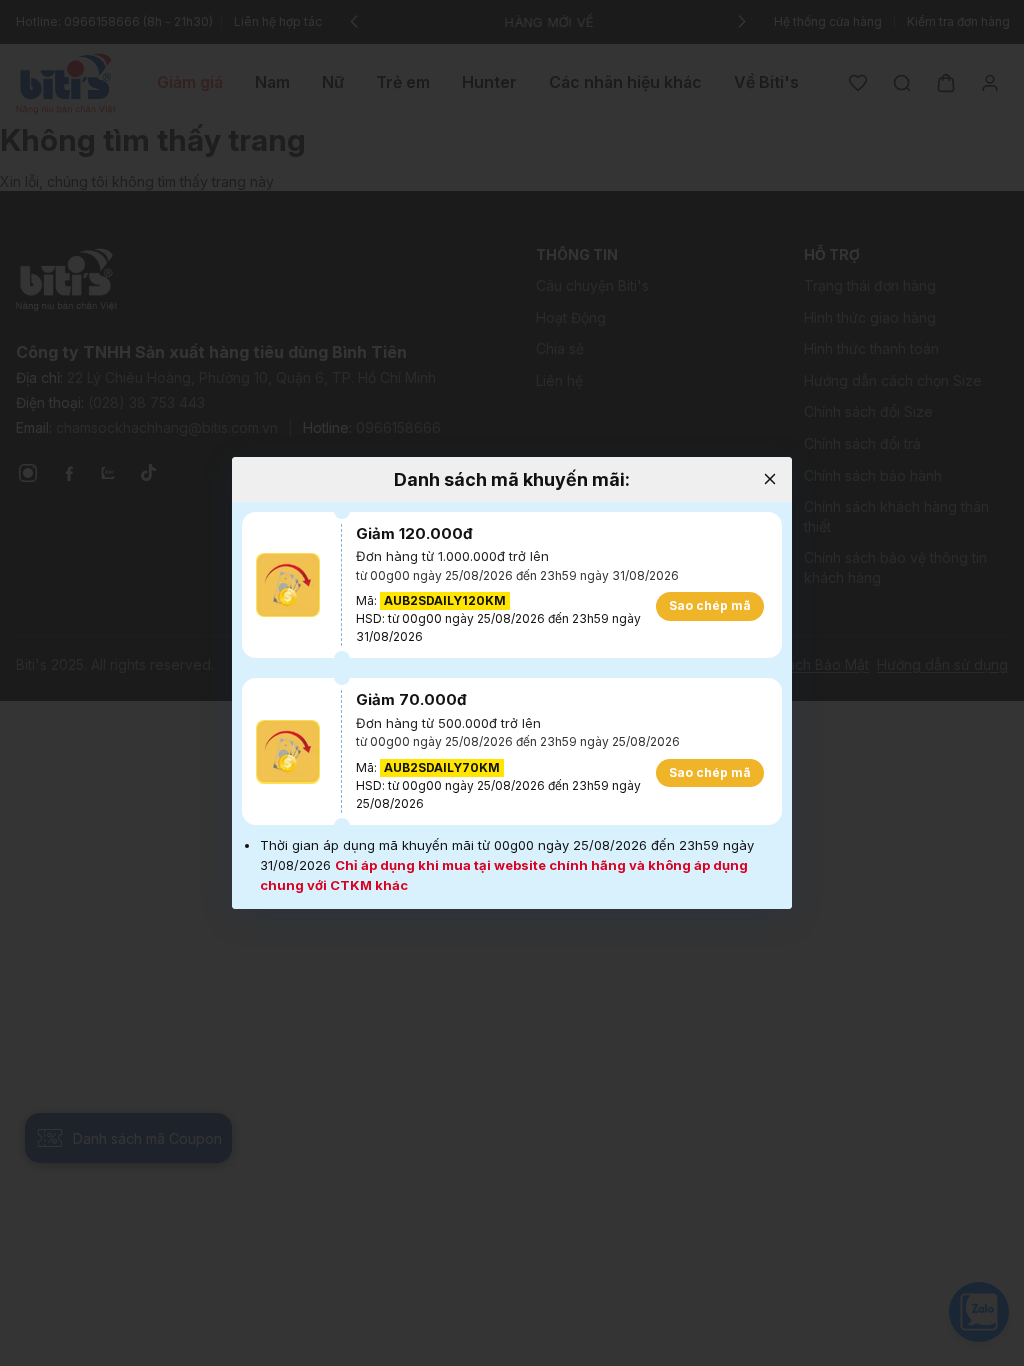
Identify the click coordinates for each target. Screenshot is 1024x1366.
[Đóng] (769, 479)
